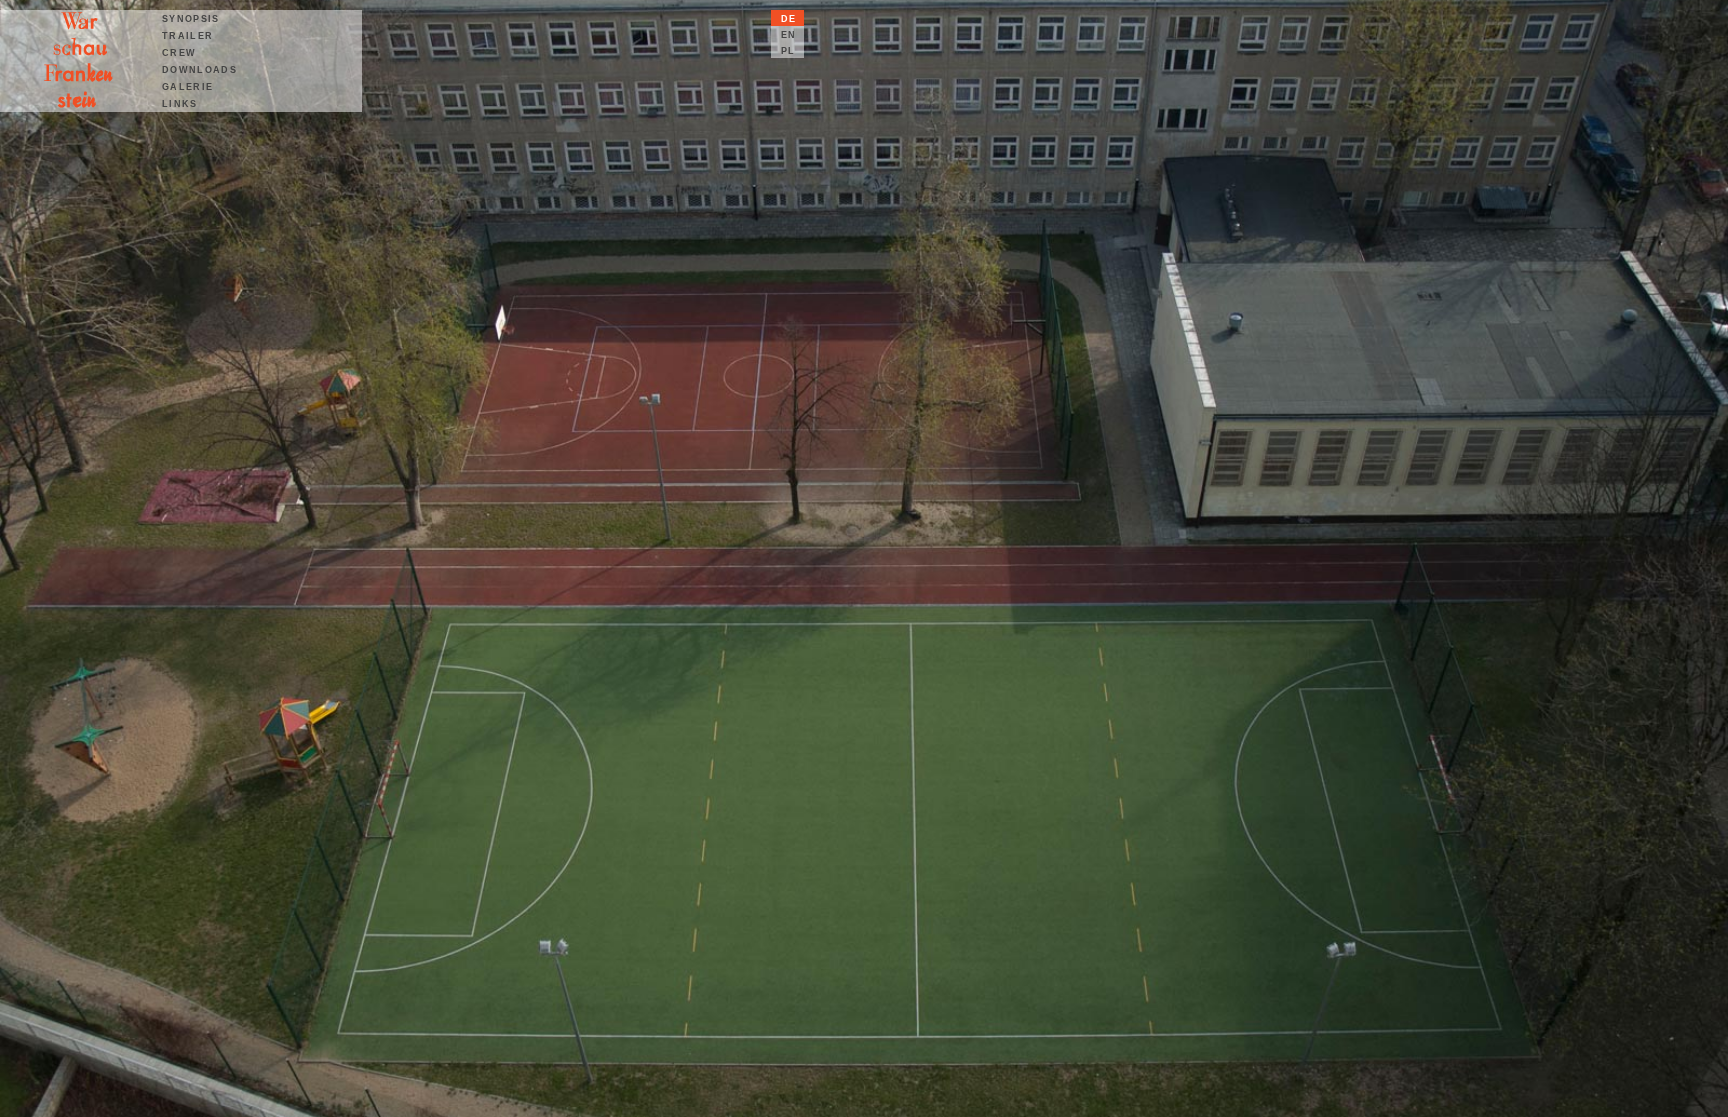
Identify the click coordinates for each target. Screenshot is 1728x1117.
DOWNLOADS (199, 70)
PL (788, 51)
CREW (179, 53)
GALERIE (187, 87)
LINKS (180, 104)
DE (789, 19)
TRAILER (187, 36)
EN (789, 35)
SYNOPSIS (191, 19)
